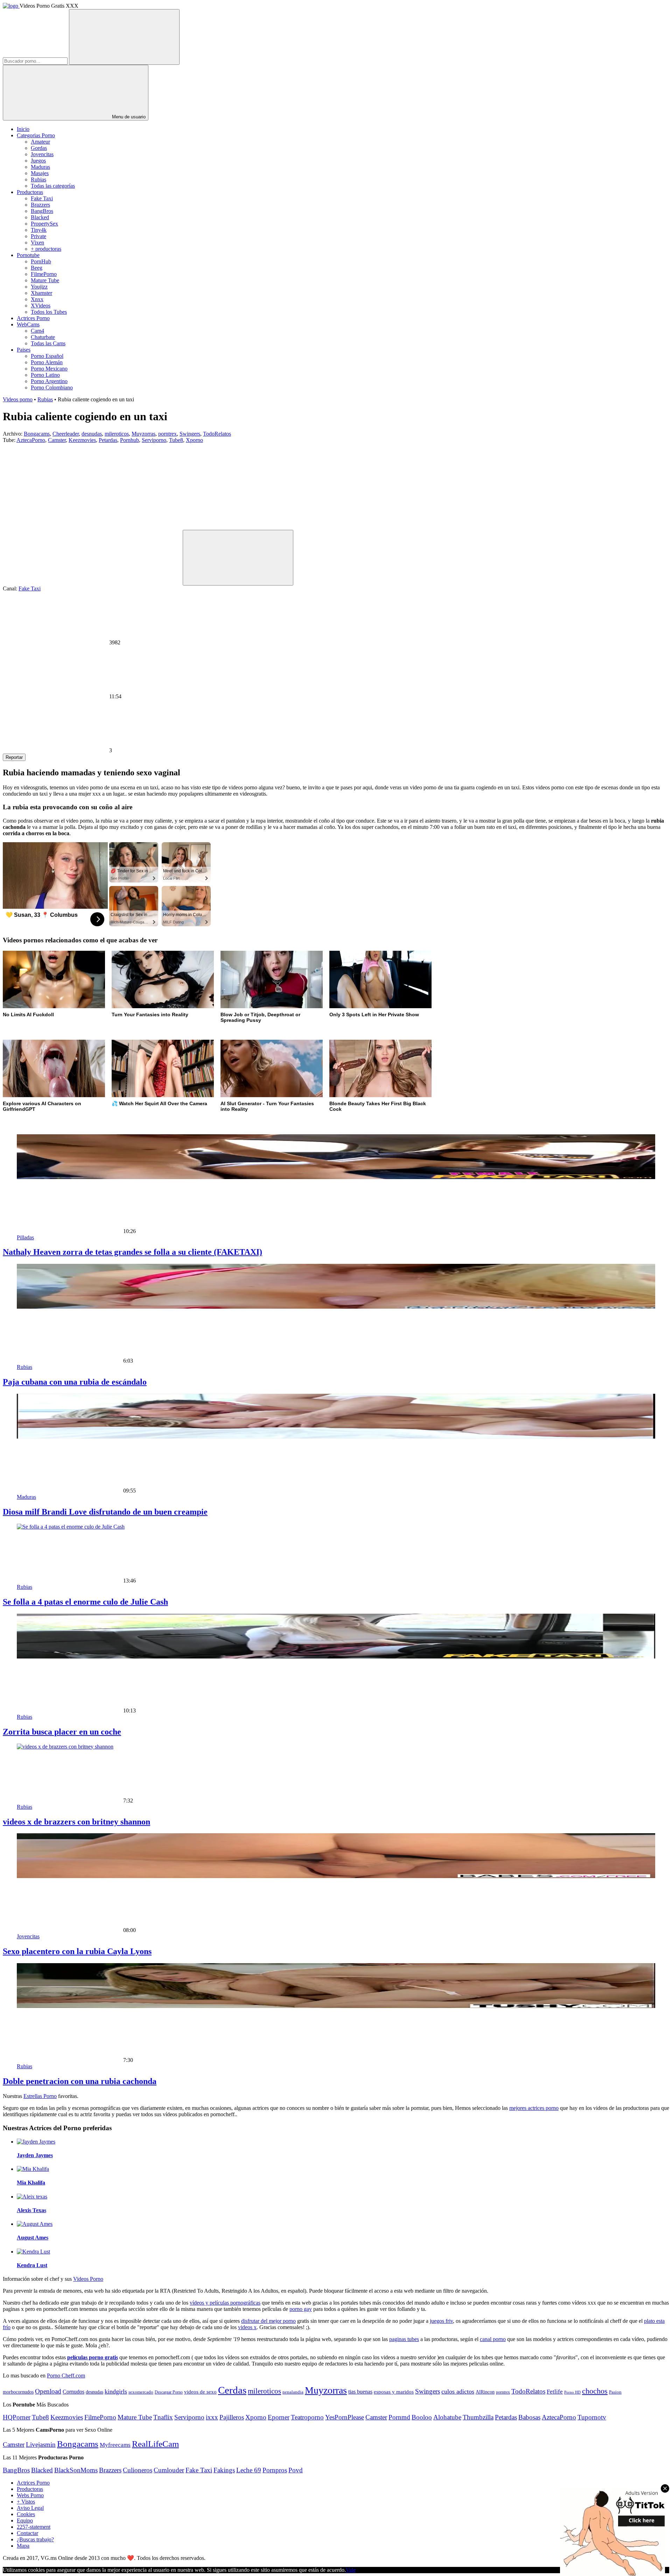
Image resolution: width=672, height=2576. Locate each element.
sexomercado (141, 2392)
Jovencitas (42, 154)
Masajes (40, 173)
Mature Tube (45, 280)
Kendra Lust (32, 2265)
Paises (24, 350)
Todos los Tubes (49, 312)
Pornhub (129, 440)
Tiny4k (39, 230)
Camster (57, 440)
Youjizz (39, 287)
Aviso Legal (30, 2508)
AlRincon (485, 2392)
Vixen (37, 243)
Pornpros (275, 2470)
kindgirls (116, 2391)
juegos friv (441, 2321)
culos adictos (458, 2391)
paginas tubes (404, 2339)
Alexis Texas (31, 2210)
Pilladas (25, 1237)
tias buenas (360, 2392)
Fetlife (555, 2392)
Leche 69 (249, 2470)
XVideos (41, 306)
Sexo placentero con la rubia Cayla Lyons (77, 1951)
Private (38, 236)
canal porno (493, 2339)
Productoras (30, 192)
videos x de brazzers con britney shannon (76, 1822)
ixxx (212, 2417)
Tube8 (176, 440)
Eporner (279, 2417)
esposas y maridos (394, 2392)
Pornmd (399, 2417)
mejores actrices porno (534, 2108)
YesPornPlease (345, 2417)
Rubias (38, 179)
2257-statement (34, 2527)
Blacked (40, 217)
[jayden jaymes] (36, 2142)
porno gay (301, 2309)
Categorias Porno (36, 135)
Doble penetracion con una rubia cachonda (80, 2081)
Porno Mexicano (49, 369)
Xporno (194, 440)
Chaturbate (43, 337)
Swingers (190, 434)
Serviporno (154, 440)
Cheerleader (66, 434)
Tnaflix (163, 2417)
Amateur (40, 142)
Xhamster (41, 293)
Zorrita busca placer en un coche (62, 1732)
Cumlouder (169, 2470)
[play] (238, 558)
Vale (351, 2570)
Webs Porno (30, 2495)
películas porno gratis (93, 2357)
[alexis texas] (32, 2197)
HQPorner (17, 2417)
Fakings (224, 2470)
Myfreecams (115, 2445)
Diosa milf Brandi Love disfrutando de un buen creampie (105, 1512)
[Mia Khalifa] (33, 2169)
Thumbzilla (478, 2417)
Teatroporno (307, 2417)
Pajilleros (232, 2417)
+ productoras (46, 249)
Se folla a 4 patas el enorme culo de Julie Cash (85, 1602)
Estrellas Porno (40, 2096)
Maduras (40, 167)
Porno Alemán (47, 362)
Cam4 (37, 331)
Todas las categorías (53, 186)
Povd (296, 2470)
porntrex (167, 434)
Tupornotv (592, 2417)
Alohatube (447, 2417)
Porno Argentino (49, 381)
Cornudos (73, 2392)
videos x (247, 2327)
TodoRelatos (217, 434)
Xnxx (37, 299)
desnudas (92, 434)
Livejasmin (41, 2445)
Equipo (25, 2520)
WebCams (28, 324)
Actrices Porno (33, 318)
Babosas (529, 2417)
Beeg (37, 268)
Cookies (26, 2514)
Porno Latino (45, 375)
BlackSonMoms (76, 2470)
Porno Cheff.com (66, 2376)
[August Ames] (35, 2224)
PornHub (41, 261)
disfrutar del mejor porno (268, 2321)
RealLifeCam (155, 2444)
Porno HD (572, 2392)
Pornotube (28, 255)
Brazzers (40, 205)
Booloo (422, 2417)
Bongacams (37, 434)
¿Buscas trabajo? (35, 2539)
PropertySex (44, 224)
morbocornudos (18, 2392)
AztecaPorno (31, 440)
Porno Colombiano (52, 387)
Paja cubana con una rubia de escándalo (75, 1382)
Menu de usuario (128, 117)
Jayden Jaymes (35, 2155)
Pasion (615, 2392)
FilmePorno (44, 274)
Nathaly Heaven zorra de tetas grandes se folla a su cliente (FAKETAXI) (132, 1252)
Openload (48, 2391)
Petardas (108, 440)
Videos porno (18, 399)
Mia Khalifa (31, 2183)
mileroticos (117, 434)
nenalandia (293, 2392)
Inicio (23, 129)
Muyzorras (143, 434)
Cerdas (232, 2390)
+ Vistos (26, 2502)
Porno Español (47, 356)
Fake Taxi (42, 198)
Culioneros (138, 2470)
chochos (595, 2391)
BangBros (42, 211)
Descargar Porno (169, 2392)
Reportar (14, 757)
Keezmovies (82, 440)
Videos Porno (88, 2279)
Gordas (39, 148)
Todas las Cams (48, 343)
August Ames (33, 2238)
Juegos (38, 161)
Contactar (27, 2533)
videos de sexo (200, 2392)
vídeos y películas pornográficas (225, 2303)
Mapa (23, 2546)
